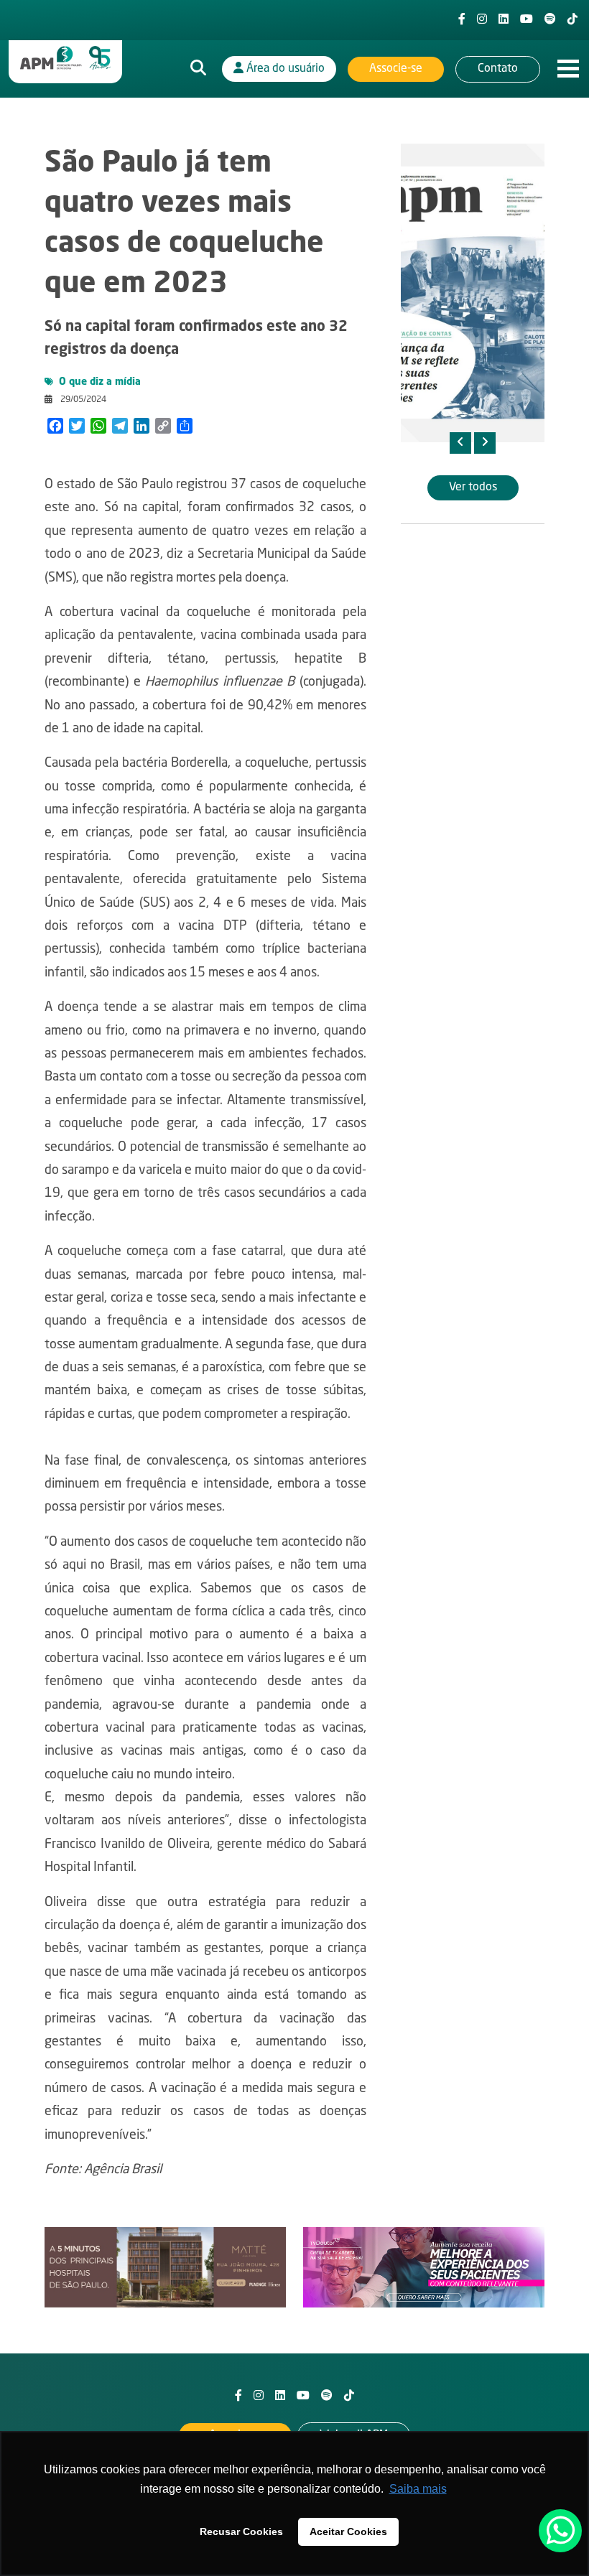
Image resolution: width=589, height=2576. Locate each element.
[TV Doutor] (424, 2268)
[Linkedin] (504, 20)
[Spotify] (550, 20)
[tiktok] (572, 20)
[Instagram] (482, 20)
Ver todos (473, 487)
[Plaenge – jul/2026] (165, 2268)
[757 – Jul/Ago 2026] (473, 293)
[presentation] (460, 443)
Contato (498, 69)
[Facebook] (462, 20)
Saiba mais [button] (418, 2489)
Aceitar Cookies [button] (348, 2531)
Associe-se (396, 69)
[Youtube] (527, 20)
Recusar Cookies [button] (241, 2531)
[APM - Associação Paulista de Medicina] (65, 58)
